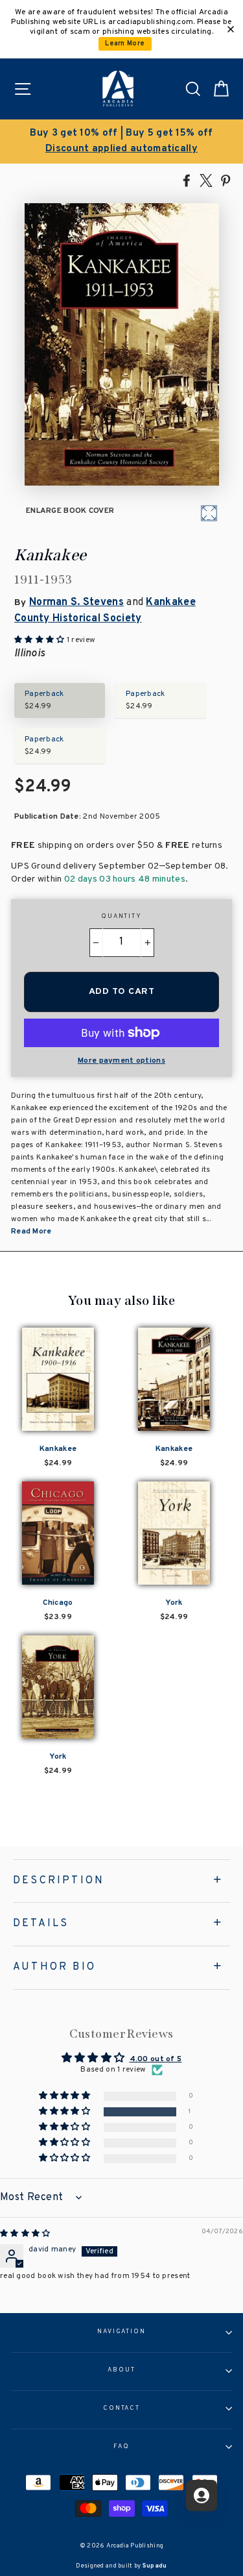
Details (41, 1924)
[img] (25, 2234)
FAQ (121, 2447)
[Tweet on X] (206, 180)
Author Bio (54, 1967)
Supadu (155, 2566)
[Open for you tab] (202, 2495)
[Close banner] (231, 29)
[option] (121, 142)
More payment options (121, 1061)
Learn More (125, 44)
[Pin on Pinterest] (226, 180)
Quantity (121, 917)
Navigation (121, 2332)
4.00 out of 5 (156, 2059)
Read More (31, 1232)
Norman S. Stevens (76, 602)
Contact (121, 2409)
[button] (65, 2112)
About (121, 2370)
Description (59, 1881)
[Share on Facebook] (187, 180)
